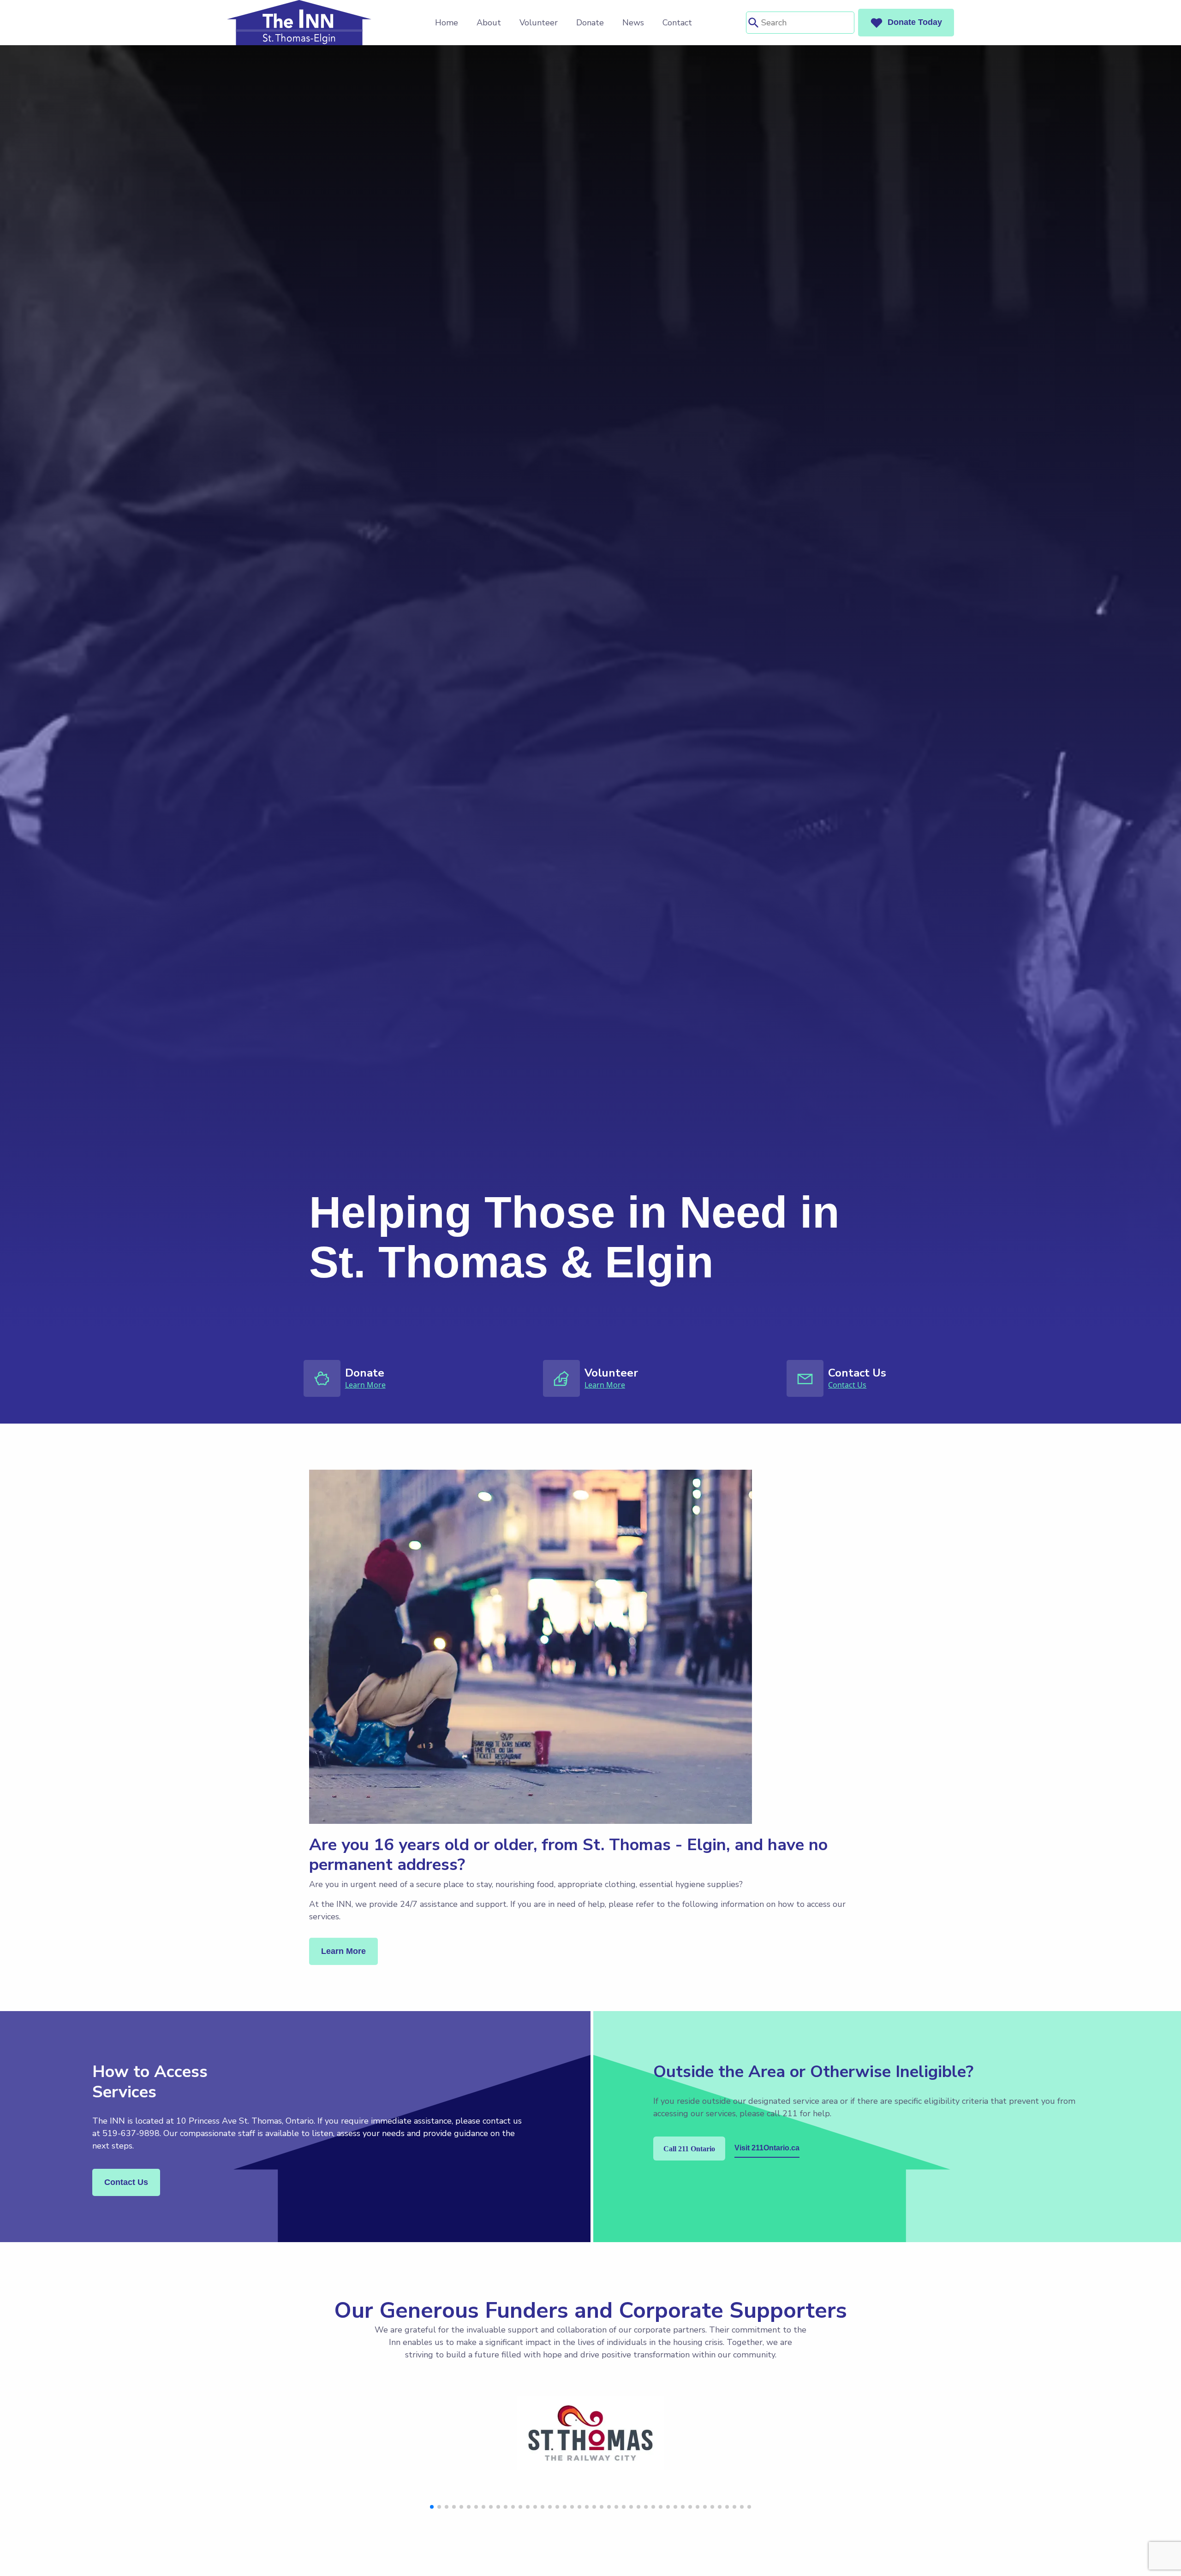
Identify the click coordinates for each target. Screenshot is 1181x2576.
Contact (677, 23)
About (489, 23)
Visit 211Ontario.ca (767, 2148)
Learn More (365, 1385)
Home (447, 23)
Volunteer (539, 23)
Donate (590, 23)
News (633, 23)
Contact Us (847, 1385)
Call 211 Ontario (689, 2149)
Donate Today (915, 22)
